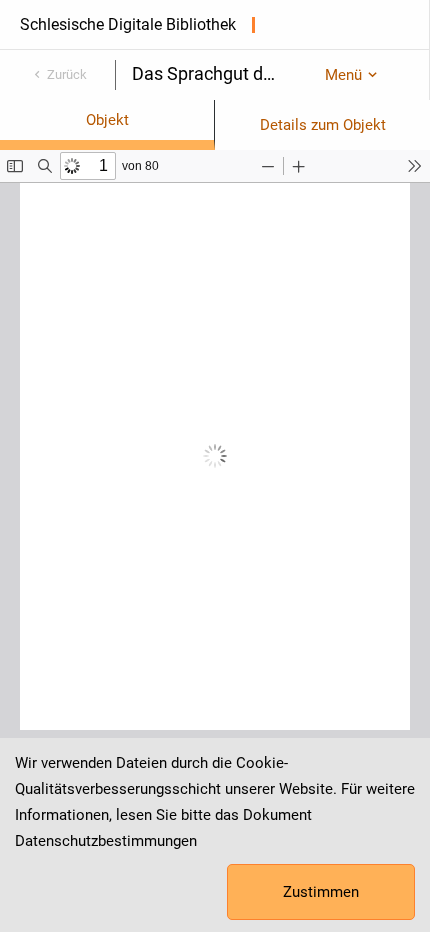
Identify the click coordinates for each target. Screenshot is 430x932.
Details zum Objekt (323, 125)
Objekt (107, 120)
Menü (343, 75)
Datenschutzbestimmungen (106, 841)
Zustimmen (321, 892)
